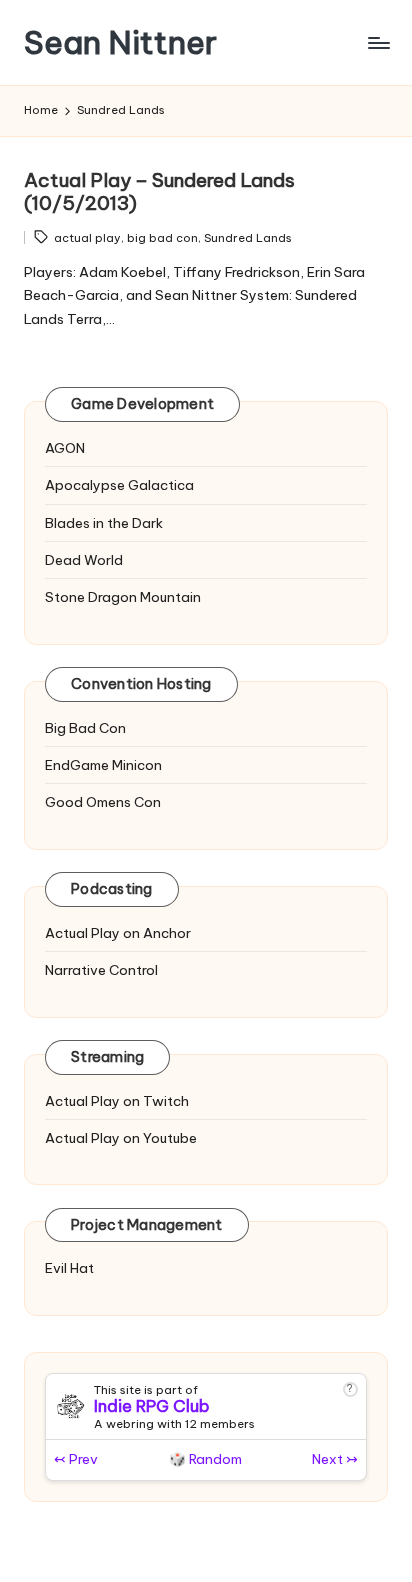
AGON (65, 448)
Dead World (84, 560)
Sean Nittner (120, 42)
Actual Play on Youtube (121, 1138)
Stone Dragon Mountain (123, 597)
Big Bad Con (85, 728)
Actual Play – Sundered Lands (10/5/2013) (159, 191)
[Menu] (378, 42)
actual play (87, 238)
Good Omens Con (103, 802)
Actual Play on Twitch (117, 1101)
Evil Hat (69, 1268)
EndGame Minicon (103, 765)
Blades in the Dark (104, 523)
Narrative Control (101, 970)
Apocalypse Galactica (119, 485)
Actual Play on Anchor (118, 933)
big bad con (162, 238)
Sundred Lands (248, 238)
